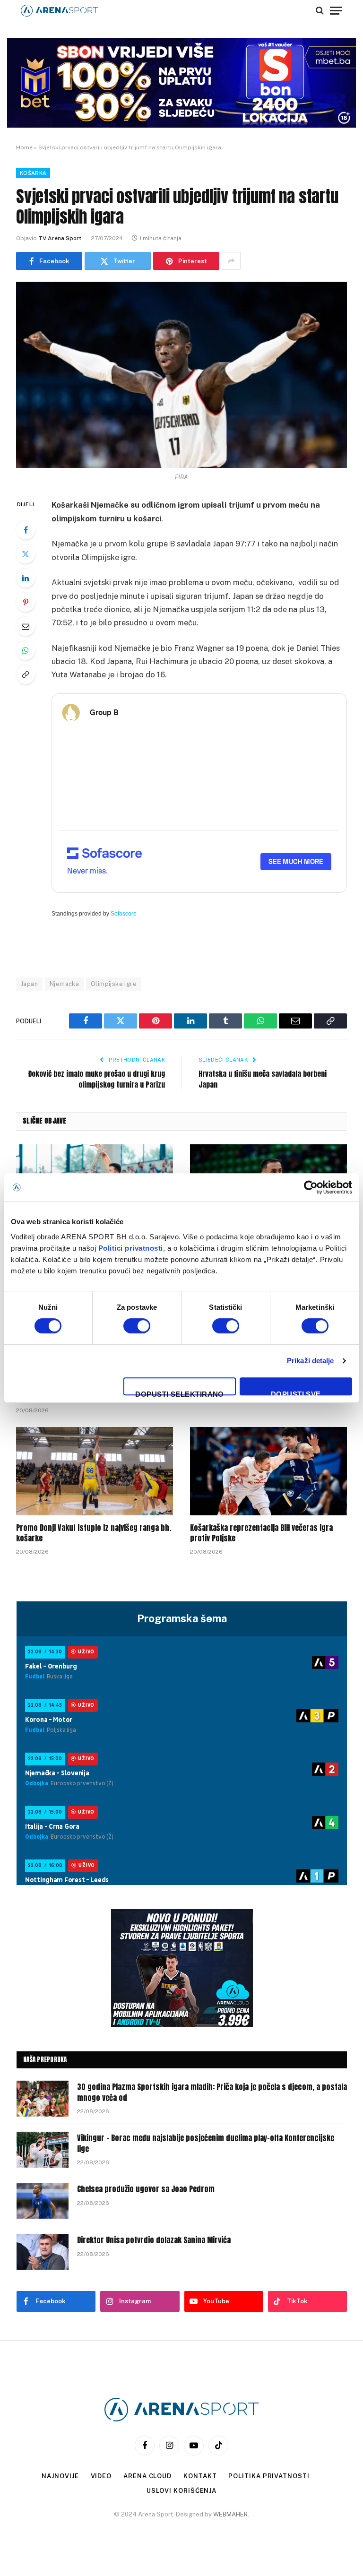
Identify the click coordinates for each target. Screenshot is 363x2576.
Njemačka (64, 984)
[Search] (320, 10)
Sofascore (124, 914)
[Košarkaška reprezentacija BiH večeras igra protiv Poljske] (268, 1471)
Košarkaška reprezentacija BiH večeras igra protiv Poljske (261, 1533)
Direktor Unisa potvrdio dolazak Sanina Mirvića (154, 2240)
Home (24, 147)
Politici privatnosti (131, 1248)
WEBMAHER (230, 2514)
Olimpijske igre (114, 984)
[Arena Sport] (60, 11)
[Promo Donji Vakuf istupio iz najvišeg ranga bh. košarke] (95, 1471)
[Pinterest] (26, 602)
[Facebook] (26, 530)
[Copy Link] (26, 674)
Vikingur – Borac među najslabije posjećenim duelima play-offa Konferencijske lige (206, 2144)
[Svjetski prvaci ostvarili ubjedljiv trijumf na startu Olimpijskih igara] (181, 375)
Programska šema (182, 1618)
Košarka (33, 173)
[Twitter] (26, 554)
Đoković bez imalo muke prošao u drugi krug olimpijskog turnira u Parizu (97, 1079)
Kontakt (200, 2476)
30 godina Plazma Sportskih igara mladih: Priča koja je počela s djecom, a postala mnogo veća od (212, 2092)
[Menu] (336, 10)
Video (101, 2476)
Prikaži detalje (311, 1361)
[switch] (137, 1326)
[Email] (26, 626)
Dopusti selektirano (180, 1393)
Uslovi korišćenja (181, 2491)
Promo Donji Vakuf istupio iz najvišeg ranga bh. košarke (94, 1533)
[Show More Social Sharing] (231, 261)
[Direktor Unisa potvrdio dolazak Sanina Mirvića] (43, 2252)
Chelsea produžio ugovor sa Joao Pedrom (146, 2189)
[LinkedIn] (26, 578)
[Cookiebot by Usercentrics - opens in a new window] (311, 1187)
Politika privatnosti (269, 2476)
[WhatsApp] (26, 650)
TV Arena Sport (60, 238)
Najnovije (60, 2476)
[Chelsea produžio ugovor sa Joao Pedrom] (43, 2201)
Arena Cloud (147, 2476)
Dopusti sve (296, 1393)
